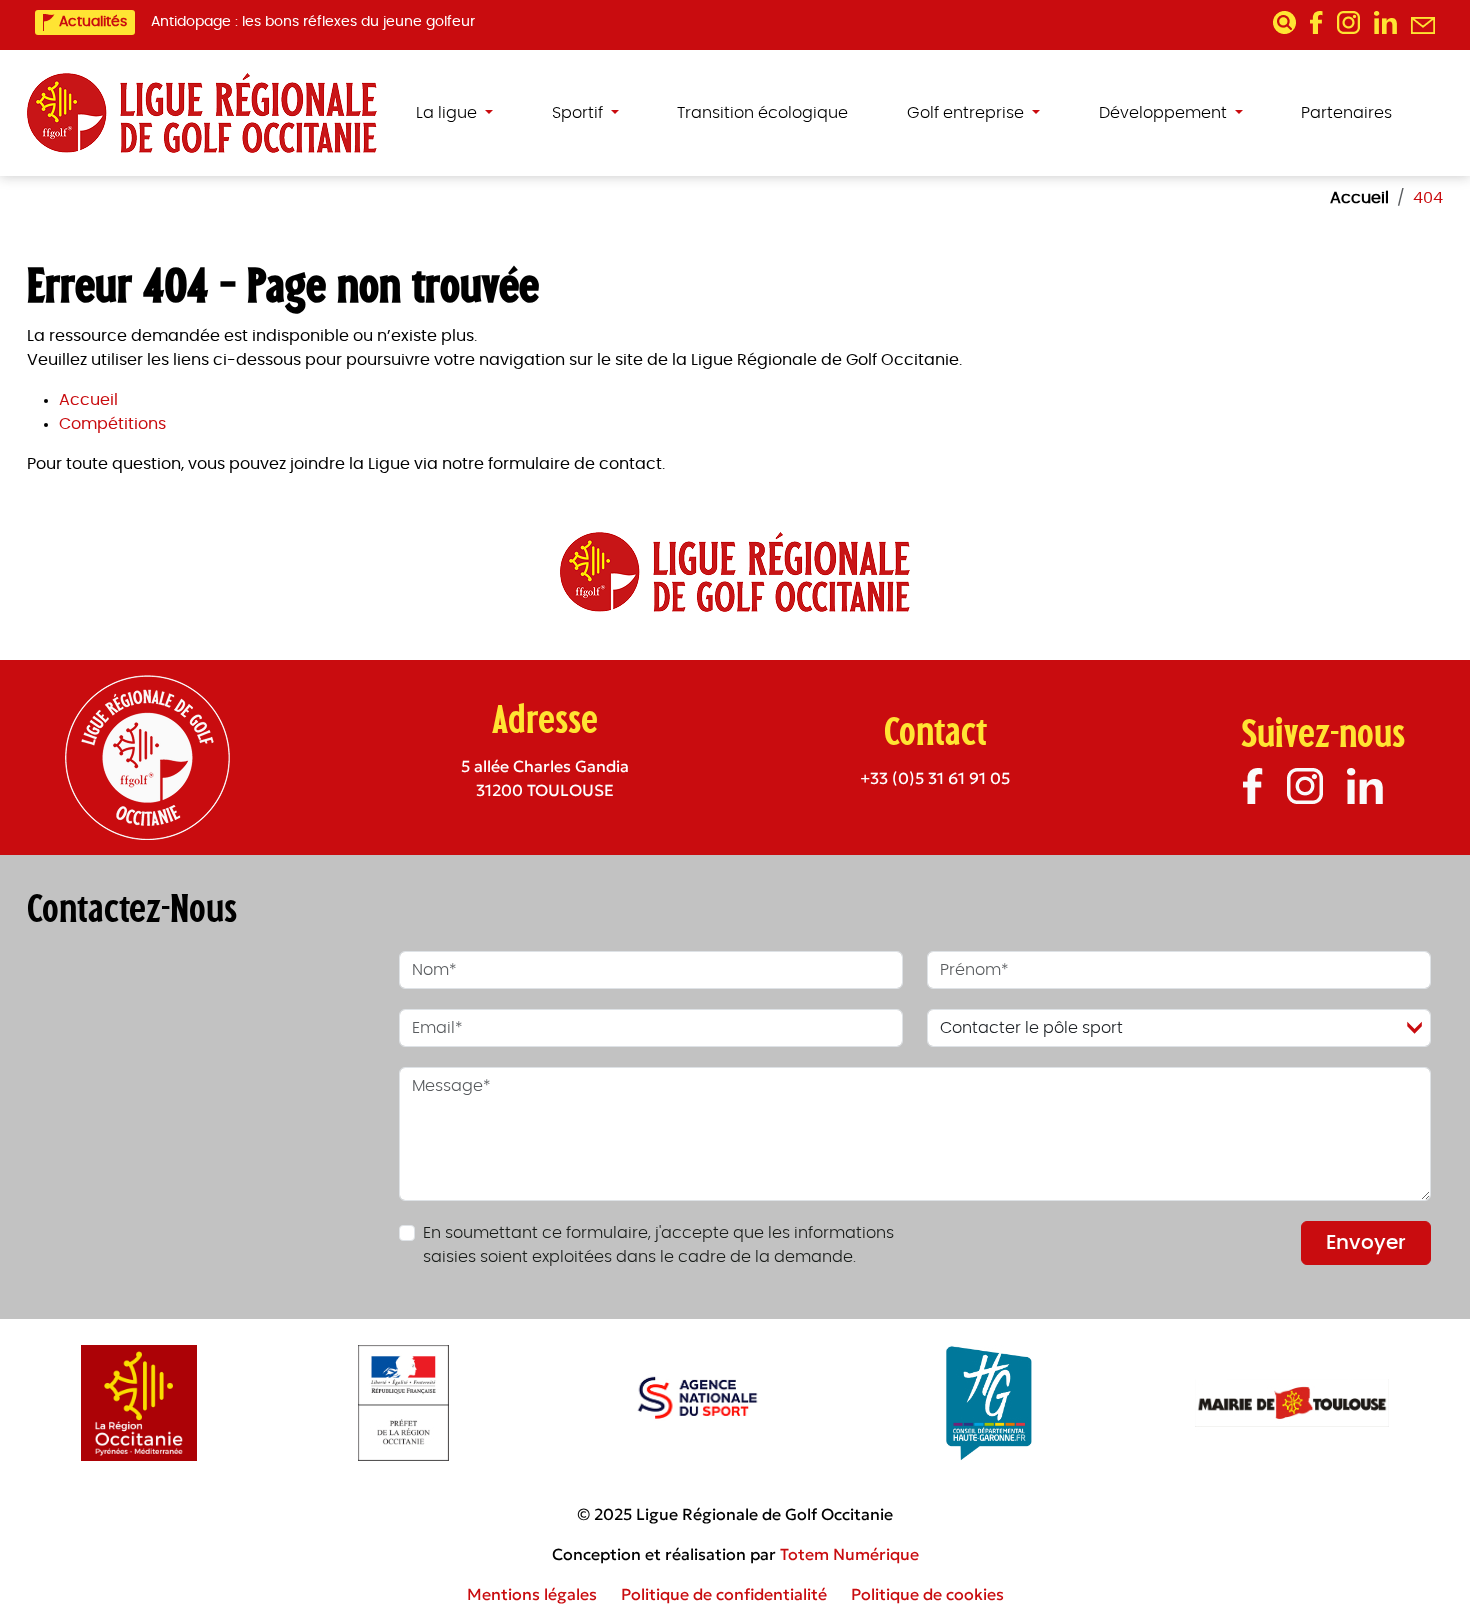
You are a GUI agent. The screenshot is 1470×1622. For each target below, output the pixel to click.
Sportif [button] (579, 113)
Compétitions (112, 424)
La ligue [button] (448, 113)
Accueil (88, 400)
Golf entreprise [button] (967, 113)
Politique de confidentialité (724, 1594)
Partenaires (1346, 113)
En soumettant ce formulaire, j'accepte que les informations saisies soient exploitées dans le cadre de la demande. (658, 1245)
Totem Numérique (849, 1554)
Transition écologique (762, 113)
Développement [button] (1165, 113)
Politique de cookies (927, 1594)
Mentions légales (532, 1594)
